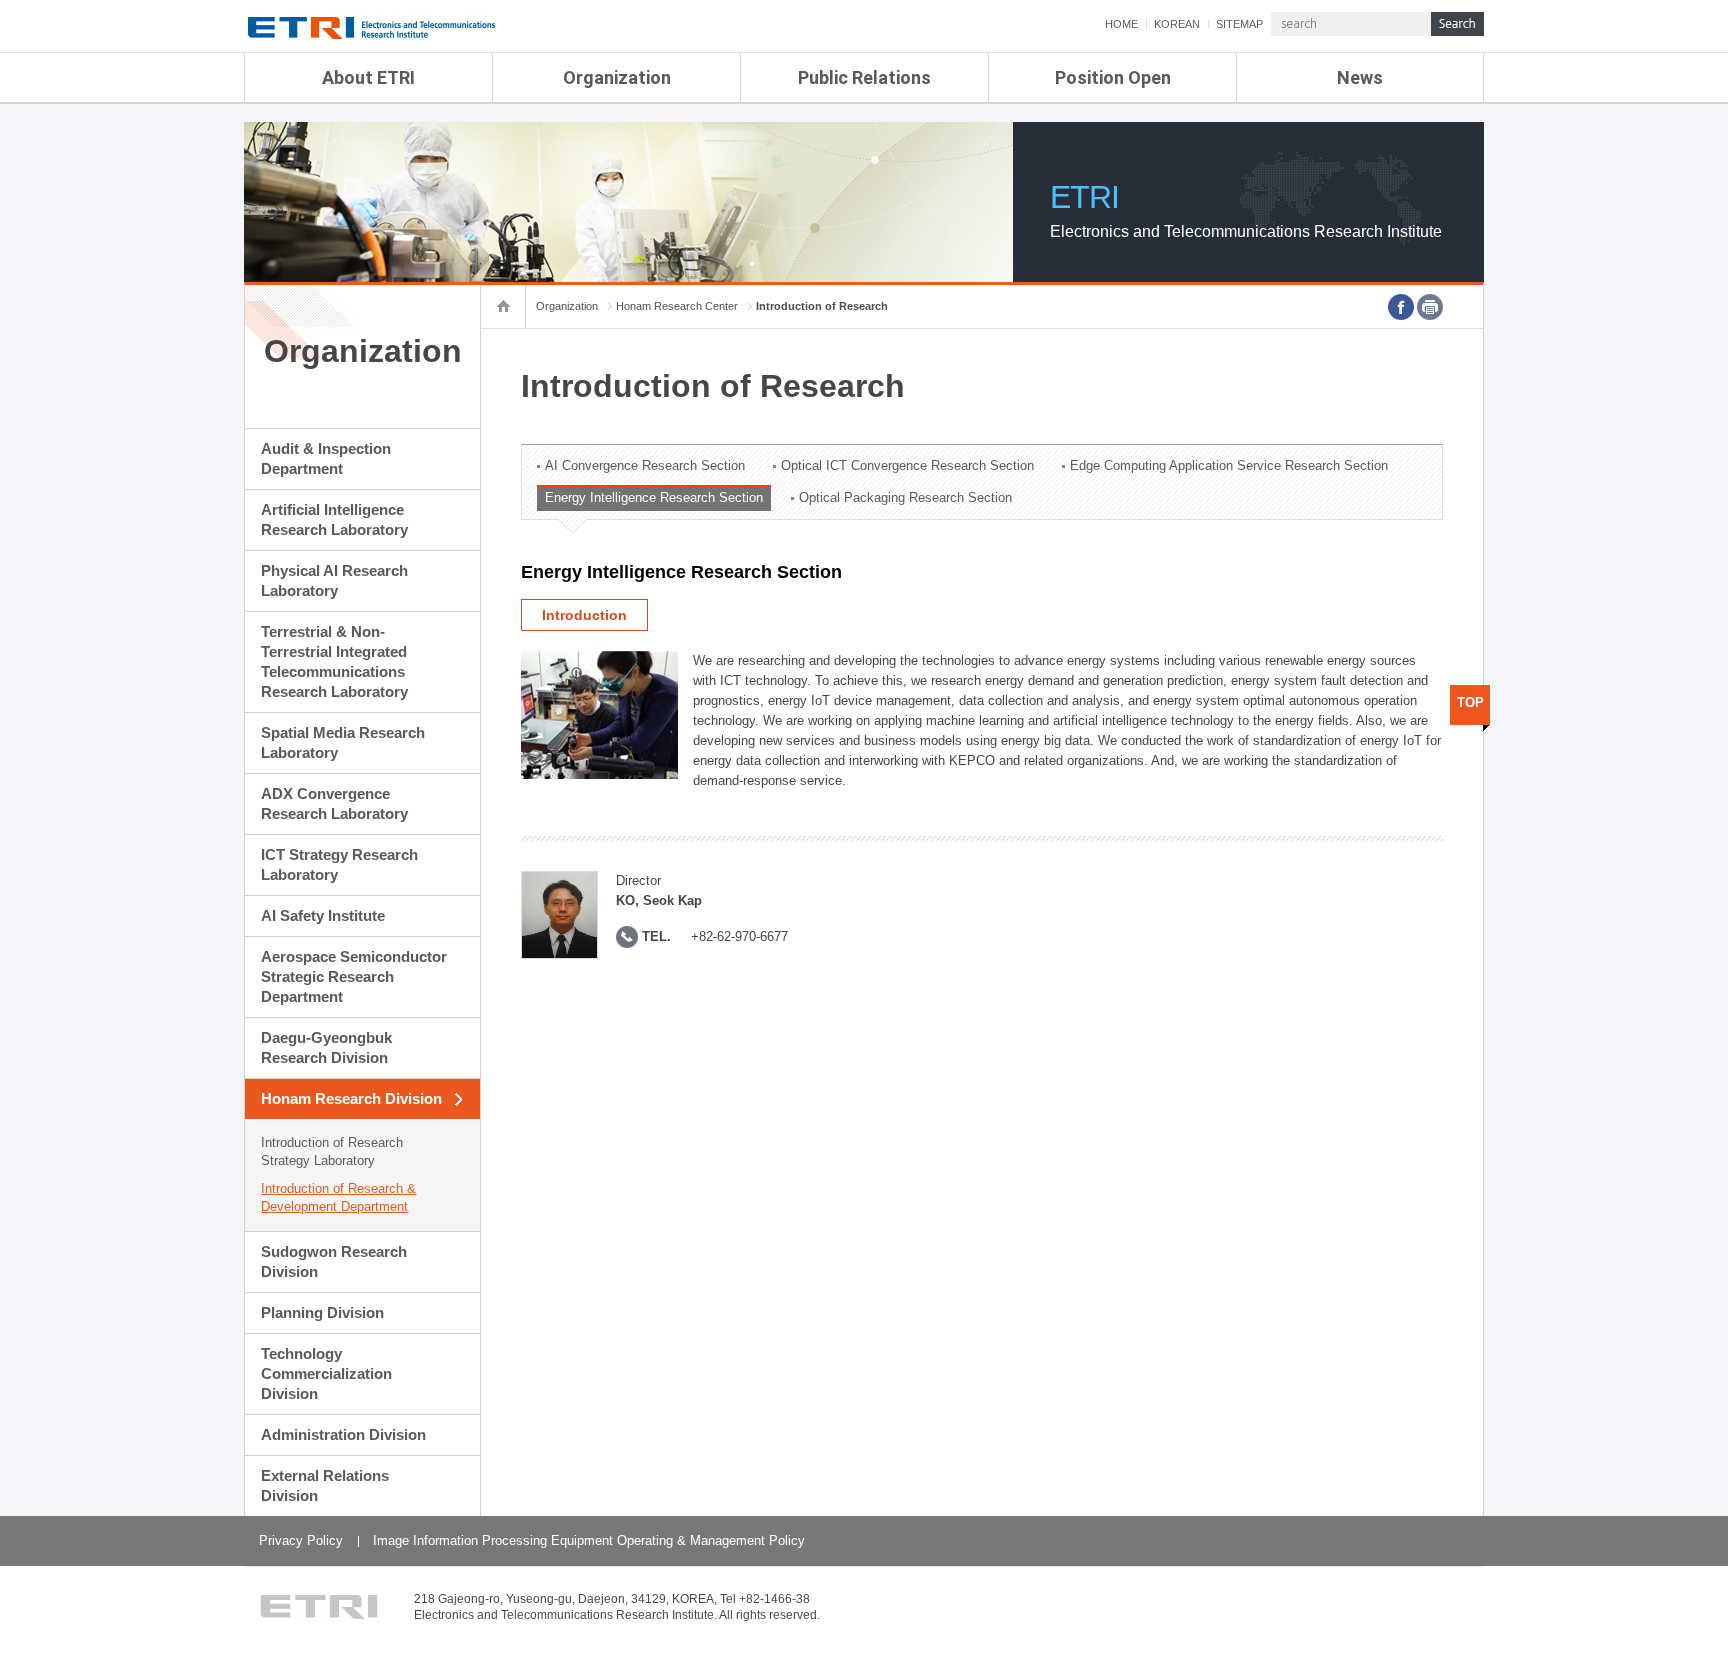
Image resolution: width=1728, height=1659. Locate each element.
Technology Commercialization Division (326, 1373)
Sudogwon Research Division (334, 1261)
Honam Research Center (677, 306)
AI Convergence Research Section (645, 465)
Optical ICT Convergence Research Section (907, 465)
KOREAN (1177, 24)
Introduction (584, 615)
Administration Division (343, 1434)
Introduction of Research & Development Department (338, 1197)
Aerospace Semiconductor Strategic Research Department (354, 976)
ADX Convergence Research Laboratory (334, 803)
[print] (1430, 307)
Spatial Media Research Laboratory (343, 742)
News (1360, 77)
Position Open (1113, 77)
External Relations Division (325, 1485)
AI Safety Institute (323, 915)
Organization (617, 77)
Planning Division (322, 1312)
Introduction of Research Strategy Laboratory (332, 1151)
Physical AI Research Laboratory (334, 580)
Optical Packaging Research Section (905, 497)
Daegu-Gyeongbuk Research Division (326, 1047)
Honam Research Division (351, 1098)
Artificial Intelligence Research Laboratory (334, 519)
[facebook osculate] (1401, 307)
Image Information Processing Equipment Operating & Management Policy (589, 1540)
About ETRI (368, 77)
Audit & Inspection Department (326, 458)
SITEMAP (1239, 24)
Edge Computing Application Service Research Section (1229, 465)
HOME (1121, 24)
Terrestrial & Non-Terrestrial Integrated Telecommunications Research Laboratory (334, 661)
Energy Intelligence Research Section (654, 497)
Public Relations (864, 77)
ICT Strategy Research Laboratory (339, 864)
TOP (1470, 702)
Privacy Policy (301, 1540)
